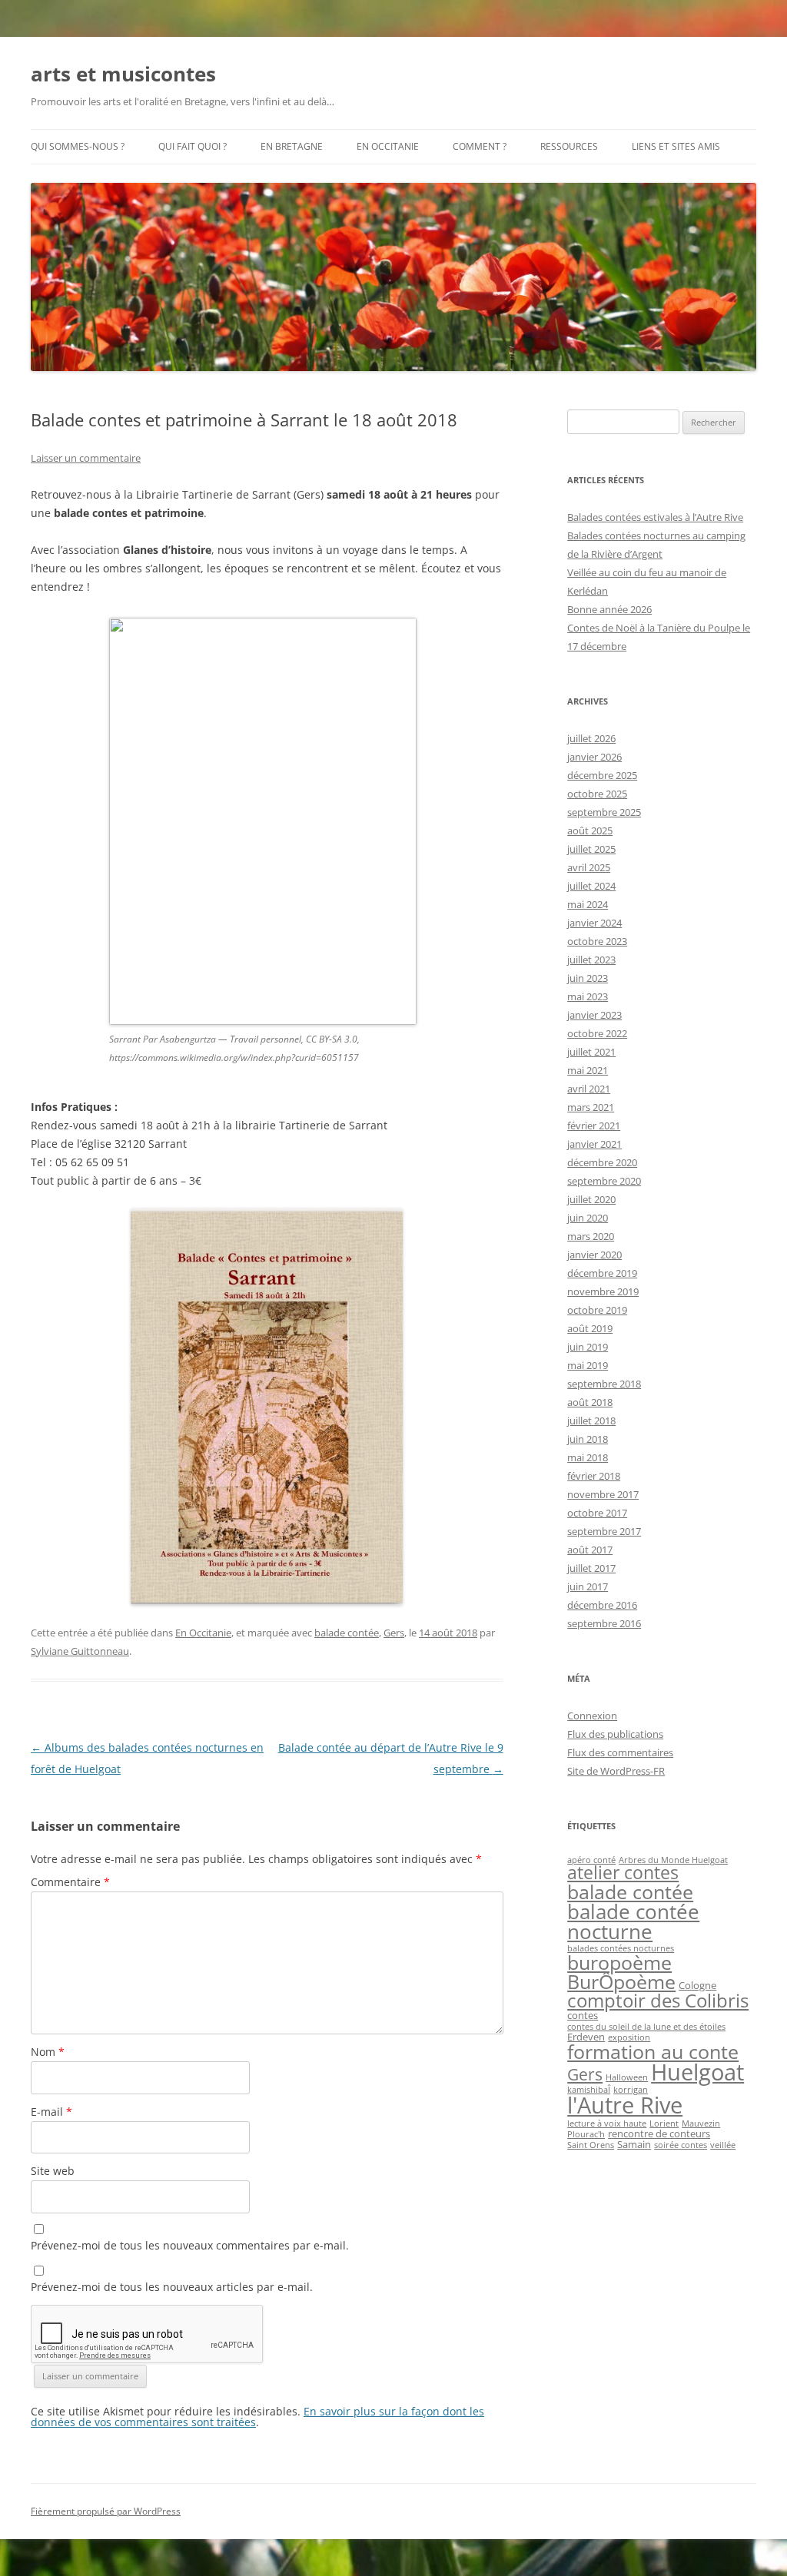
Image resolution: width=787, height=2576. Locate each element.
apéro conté (591, 1860)
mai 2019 (588, 1365)
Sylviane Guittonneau (80, 1651)
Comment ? (480, 146)
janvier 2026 (594, 757)
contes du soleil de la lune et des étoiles (646, 2027)
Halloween (627, 2077)
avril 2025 (589, 867)
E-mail (51, 2112)
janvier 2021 (594, 1144)
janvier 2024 (594, 923)
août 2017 (590, 1550)
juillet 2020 (591, 1199)
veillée (723, 2145)
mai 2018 (588, 1457)
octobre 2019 (597, 1310)
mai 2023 (588, 996)
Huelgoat (697, 2072)
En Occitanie (388, 146)
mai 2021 (588, 1070)
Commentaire (70, 1882)
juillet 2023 (591, 960)
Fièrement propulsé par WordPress (106, 2511)
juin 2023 (588, 978)
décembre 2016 (602, 1605)
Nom (48, 2052)
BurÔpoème (621, 1981)
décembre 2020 (602, 1162)
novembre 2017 (603, 1494)
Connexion (592, 1716)
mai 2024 (588, 904)
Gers (394, 1633)
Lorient (664, 2123)
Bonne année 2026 (609, 609)
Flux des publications (615, 1734)
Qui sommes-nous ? (78, 146)
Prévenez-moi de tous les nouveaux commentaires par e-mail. (190, 2245)
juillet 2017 (591, 1568)
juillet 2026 (591, 738)
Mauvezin (701, 2123)
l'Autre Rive (625, 2105)
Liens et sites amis (676, 146)
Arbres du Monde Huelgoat (673, 1860)
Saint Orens (591, 2145)
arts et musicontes (123, 74)
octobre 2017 (597, 1513)
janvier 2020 (594, 1255)
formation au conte (653, 2051)
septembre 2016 (604, 1623)
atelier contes (623, 1873)
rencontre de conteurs (659, 2133)
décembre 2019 (602, 1273)
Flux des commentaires (620, 1752)
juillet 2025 (591, 849)
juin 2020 (588, 1218)
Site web (53, 2171)
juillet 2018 (591, 1421)
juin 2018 (588, 1439)
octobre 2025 (597, 794)
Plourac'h (586, 2134)
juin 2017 (588, 1586)
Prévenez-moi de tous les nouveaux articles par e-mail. (172, 2287)
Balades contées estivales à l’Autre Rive (655, 517)
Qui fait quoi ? (193, 146)
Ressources (569, 146)
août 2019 (590, 1328)
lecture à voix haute (607, 2123)
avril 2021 (589, 1089)
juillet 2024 (591, 886)
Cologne (697, 1985)
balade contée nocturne (633, 1921)
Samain (634, 2144)
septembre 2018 (604, 1384)
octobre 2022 (597, 1033)
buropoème (619, 1962)
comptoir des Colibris (658, 2000)
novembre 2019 (603, 1291)
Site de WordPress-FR (616, 1771)
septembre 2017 (604, 1531)
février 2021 (594, 1126)
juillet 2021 (591, 1052)
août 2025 (590, 830)
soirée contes (681, 2145)
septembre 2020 (604, 1181)
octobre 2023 (597, 941)
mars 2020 (591, 1236)
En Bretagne (292, 146)
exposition (629, 2037)
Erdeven (586, 2037)
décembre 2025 (602, 775)
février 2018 (594, 1476)
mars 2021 (591, 1107)
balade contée (347, 1633)
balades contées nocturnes (621, 1948)
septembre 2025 (604, 812)
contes (583, 2015)
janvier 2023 (594, 1015)
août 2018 (590, 1402)
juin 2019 (588, 1347)
